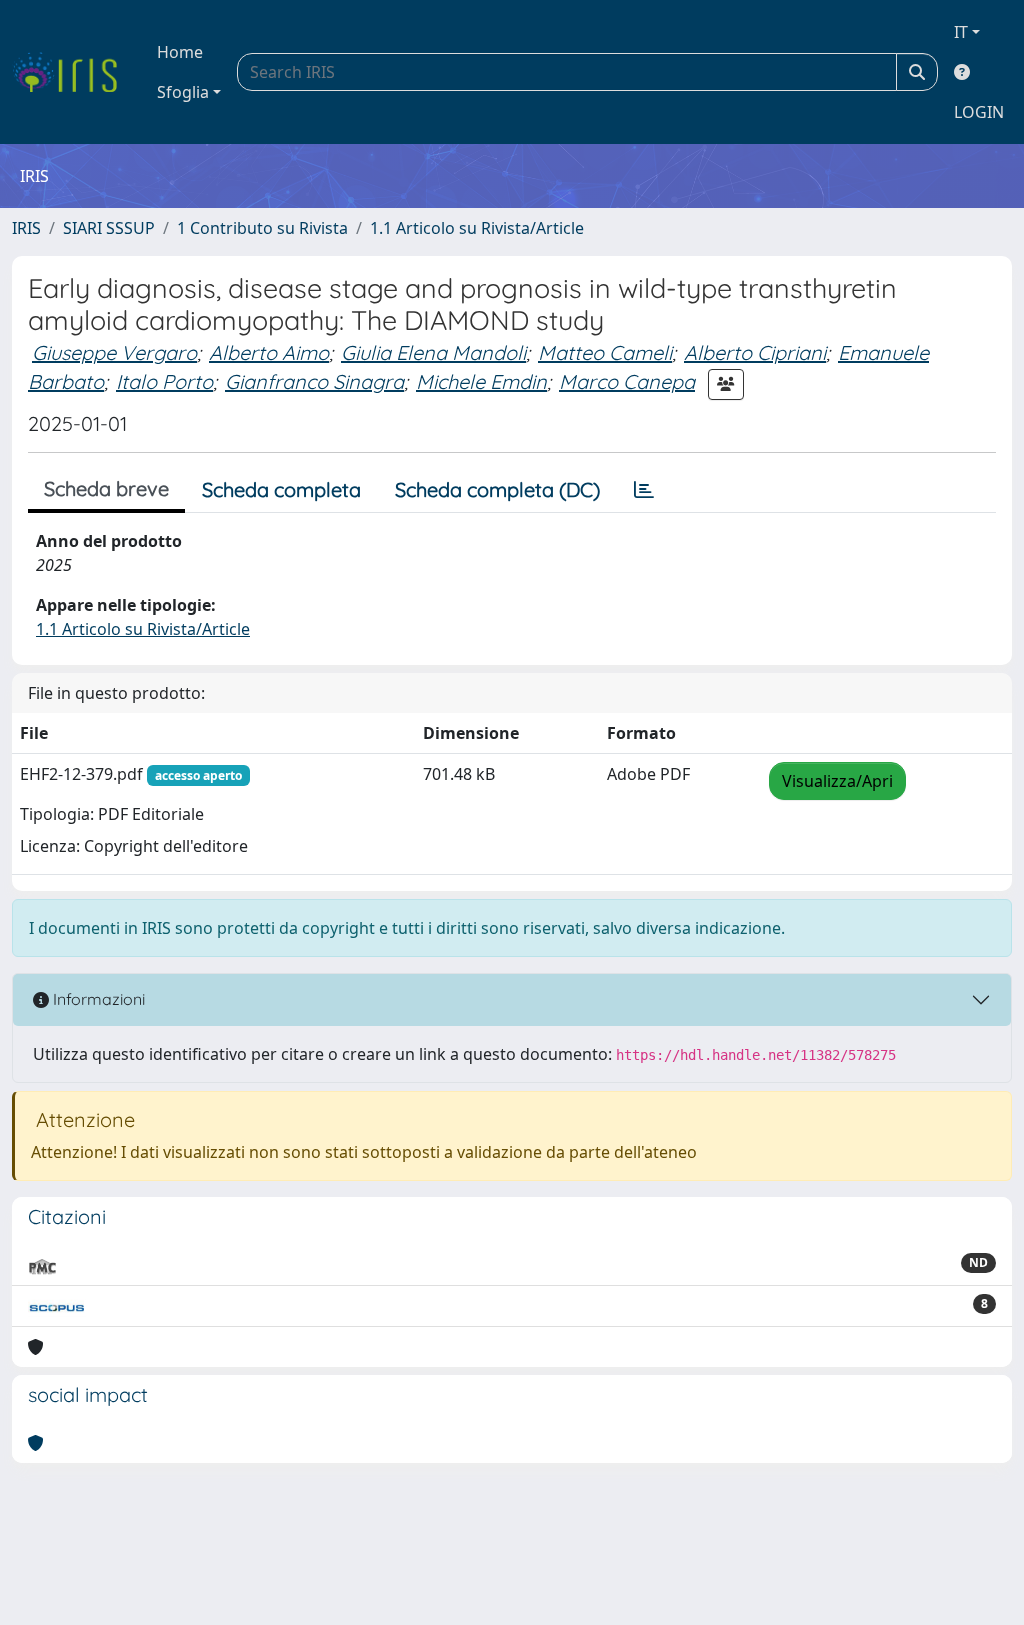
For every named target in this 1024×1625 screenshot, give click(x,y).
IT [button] (961, 32)
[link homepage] (72, 72)
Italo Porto (164, 381)
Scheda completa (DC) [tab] (497, 489)
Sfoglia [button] (183, 92)
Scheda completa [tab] (281, 489)
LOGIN (979, 112)
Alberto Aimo (269, 352)
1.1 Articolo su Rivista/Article (477, 228)
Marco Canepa (627, 381)
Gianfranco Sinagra (314, 381)
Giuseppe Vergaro (114, 352)
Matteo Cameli (605, 352)
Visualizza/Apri (837, 781)
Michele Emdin (481, 381)
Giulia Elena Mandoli (433, 352)
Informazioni (97, 999)
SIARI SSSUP (109, 228)
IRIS (26, 228)
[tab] (644, 490)
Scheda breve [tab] (106, 488)
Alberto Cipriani (755, 352)
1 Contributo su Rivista (262, 228)
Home (180, 52)
